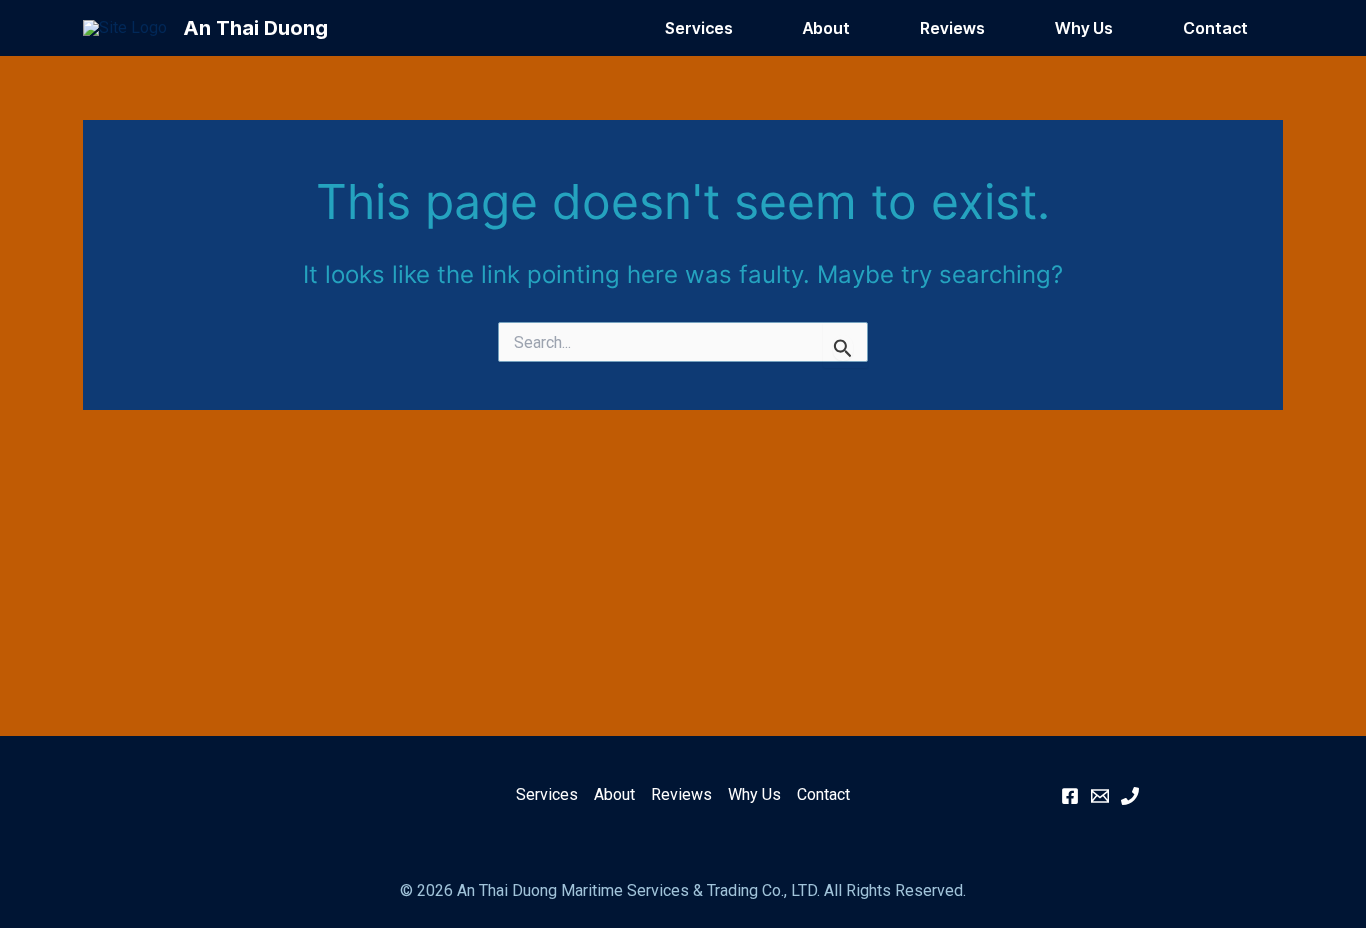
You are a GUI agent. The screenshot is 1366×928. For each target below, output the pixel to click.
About (826, 28)
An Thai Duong (255, 28)
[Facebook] (1070, 796)
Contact (1215, 28)
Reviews (952, 28)
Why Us (1084, 28)
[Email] (1100, 796)
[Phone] (1130, 796)
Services (699, 28)
